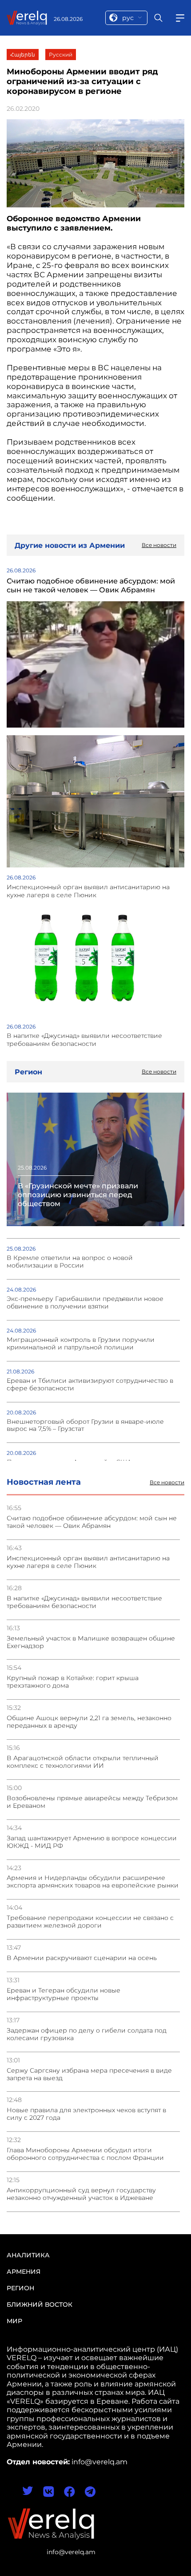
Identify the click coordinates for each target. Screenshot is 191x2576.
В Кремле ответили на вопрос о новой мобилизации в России (70, 1262)
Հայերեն (23, 55)
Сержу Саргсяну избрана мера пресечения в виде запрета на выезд (89, 2074)
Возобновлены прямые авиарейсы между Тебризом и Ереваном (92, 1802)
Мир (14, 2321)
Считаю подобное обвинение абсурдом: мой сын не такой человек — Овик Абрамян (92, 1522)
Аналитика (28, 2255)
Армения (24, 2272)
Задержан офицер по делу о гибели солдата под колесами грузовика (87, 2034)
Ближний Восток (40, 2305)
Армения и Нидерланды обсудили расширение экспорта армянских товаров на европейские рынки (93, 1882)
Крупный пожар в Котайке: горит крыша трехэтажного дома (73, 1682)
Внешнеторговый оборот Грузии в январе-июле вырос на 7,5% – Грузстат (85, 1426)
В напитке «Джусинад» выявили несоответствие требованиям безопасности (84, 1602)
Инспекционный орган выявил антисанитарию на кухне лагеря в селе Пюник (88, 1562)
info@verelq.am (71, 2552)
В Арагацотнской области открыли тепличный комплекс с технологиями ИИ (83, 1762)
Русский (61, 55)
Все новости (167, 1482)
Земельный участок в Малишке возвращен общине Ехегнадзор (91, 1642)
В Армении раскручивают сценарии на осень (82, 1958)
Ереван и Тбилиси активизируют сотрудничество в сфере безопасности (90, 1385)
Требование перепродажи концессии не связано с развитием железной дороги (90, 1922)
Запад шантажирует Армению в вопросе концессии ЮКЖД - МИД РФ (92, 1842)
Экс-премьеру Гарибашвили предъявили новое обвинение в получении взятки (85, 1303)
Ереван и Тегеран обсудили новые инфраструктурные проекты (64, 1994)
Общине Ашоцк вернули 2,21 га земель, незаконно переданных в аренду (89, 1722)
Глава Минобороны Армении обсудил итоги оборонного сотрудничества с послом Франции (85, 2154)
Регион (20, 2288)
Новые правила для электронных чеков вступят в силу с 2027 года (86, 2114)
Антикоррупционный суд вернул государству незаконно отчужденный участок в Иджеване (81, 2194)
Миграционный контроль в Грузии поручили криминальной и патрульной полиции (81, 1344)
